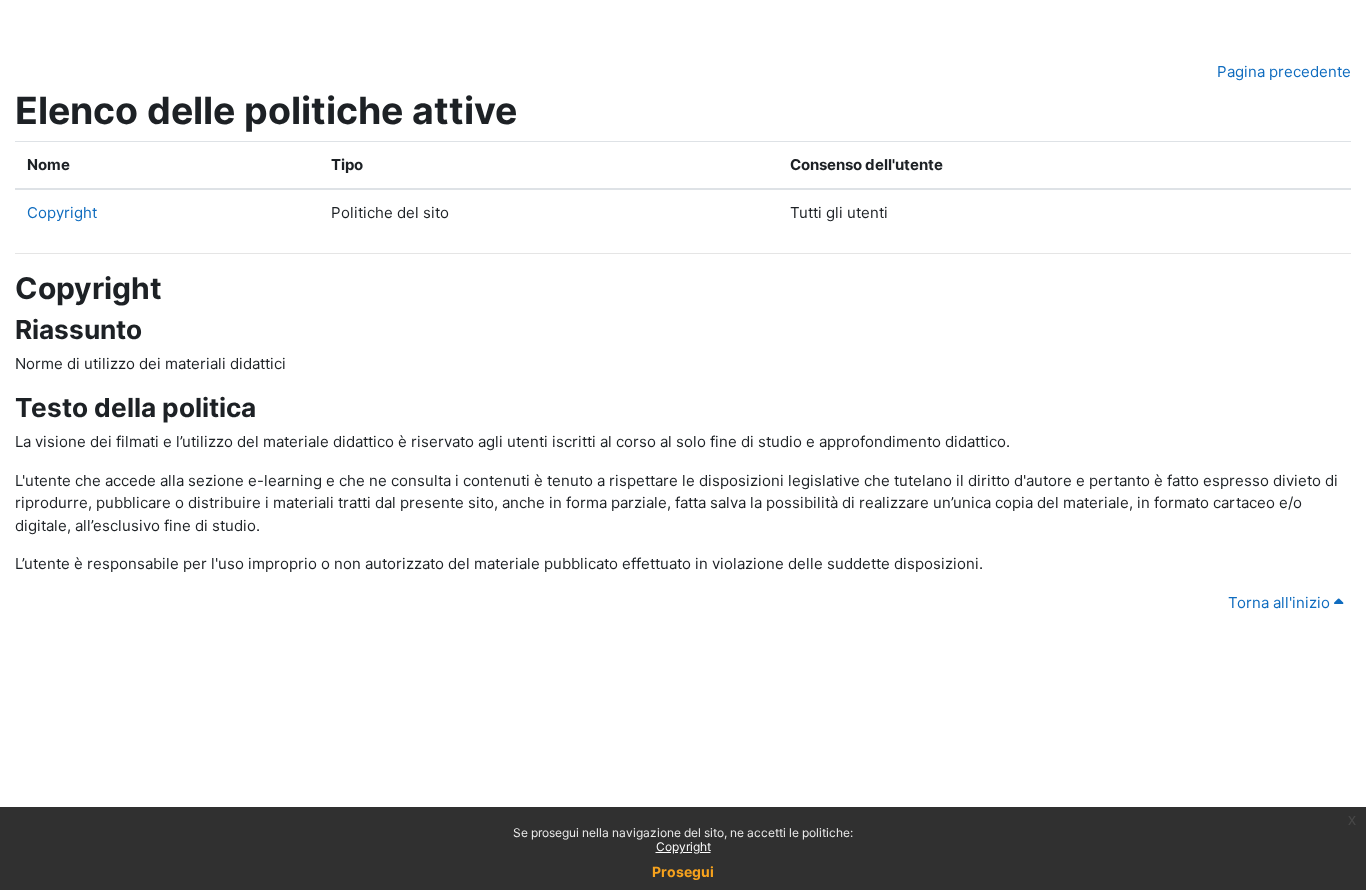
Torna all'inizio (1281, 602)
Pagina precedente (1284, 71)
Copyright (683, 846)
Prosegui (683, 871)
